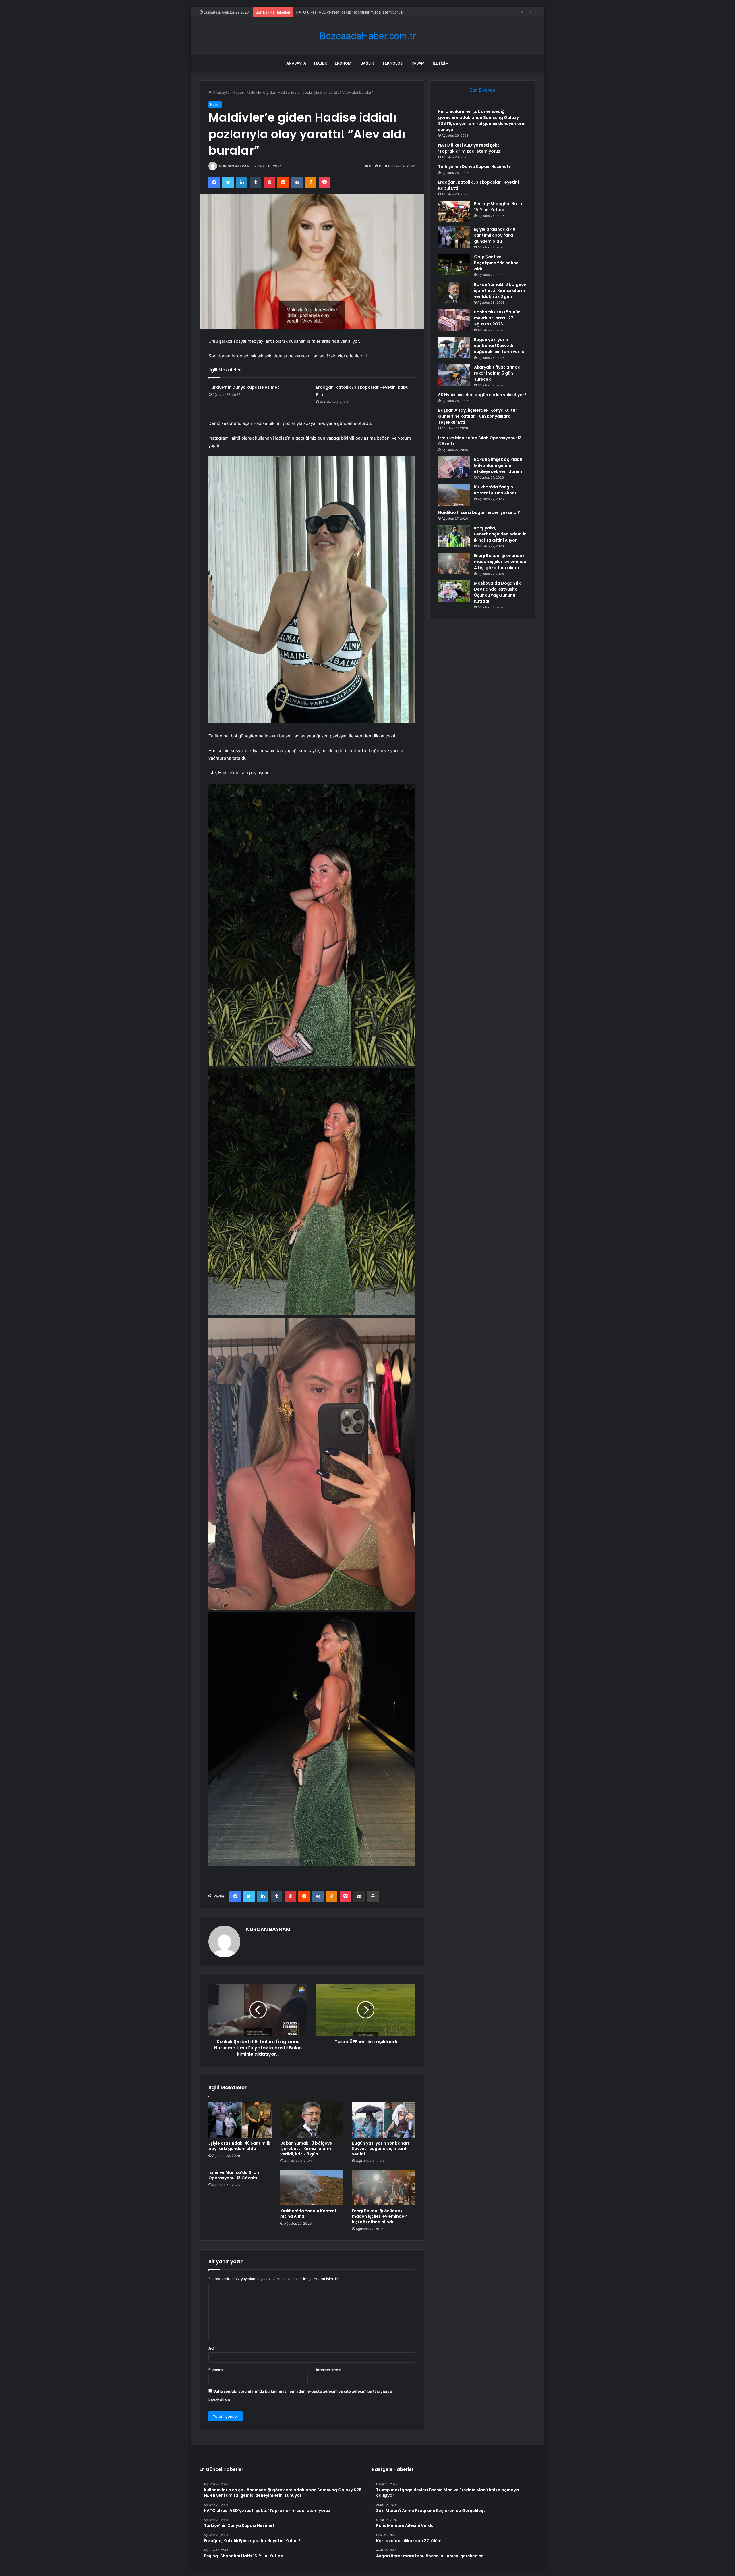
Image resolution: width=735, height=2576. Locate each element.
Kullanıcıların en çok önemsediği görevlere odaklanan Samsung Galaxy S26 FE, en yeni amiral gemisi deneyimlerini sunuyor (482, 121)
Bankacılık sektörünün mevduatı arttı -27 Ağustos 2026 (497, 318)
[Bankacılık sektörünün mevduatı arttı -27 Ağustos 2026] (454, 320)
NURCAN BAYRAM (234, 166)
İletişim (441, 63)
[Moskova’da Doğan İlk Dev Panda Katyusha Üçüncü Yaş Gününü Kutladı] (454, 591)
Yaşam (418, 63)
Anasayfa (296, 63)
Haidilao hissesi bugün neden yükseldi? (479, 512)
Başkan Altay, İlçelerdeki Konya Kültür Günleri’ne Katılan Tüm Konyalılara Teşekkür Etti (478, 416)
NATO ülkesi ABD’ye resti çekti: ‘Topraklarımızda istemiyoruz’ (470, 148)
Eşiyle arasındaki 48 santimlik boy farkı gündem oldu (239, 2146)
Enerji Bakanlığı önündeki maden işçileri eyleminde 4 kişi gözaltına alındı (380, 2216)
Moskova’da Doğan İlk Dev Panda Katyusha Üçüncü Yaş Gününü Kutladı (497, 592)
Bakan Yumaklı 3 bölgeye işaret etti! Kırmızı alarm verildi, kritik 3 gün (306, 2149)
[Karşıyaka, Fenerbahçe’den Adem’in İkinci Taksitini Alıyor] (454, 536)
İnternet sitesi (329, 2370)
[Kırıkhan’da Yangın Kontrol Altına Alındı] (312, 2188)
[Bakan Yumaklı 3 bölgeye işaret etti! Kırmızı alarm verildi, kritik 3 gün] (312, 2120)
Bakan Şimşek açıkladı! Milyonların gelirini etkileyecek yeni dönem (499, 465)
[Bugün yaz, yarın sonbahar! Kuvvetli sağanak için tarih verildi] (384, 2120)
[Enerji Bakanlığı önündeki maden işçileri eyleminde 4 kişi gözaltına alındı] (384, 2188)
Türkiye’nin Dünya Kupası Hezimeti (245, 387)
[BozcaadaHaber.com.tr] (367, 36)
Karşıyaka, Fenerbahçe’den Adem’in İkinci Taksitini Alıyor (500, 534)
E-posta (217, 2370)
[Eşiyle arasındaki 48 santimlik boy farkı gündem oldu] (240, 2120)
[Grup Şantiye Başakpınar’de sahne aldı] (454, 265)
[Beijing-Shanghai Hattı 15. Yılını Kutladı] (454, 212)
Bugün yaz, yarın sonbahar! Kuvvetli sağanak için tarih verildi (380, 2149)
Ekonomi (344, 63)
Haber (320, 63)
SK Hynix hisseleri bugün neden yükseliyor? (482, 395)
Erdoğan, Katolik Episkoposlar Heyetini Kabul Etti (339, 12)
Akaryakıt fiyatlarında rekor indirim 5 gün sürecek (497, 373)
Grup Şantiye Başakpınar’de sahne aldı (496, 263)
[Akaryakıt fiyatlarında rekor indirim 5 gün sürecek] (454, 375)
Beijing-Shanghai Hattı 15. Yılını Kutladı (498, 207)
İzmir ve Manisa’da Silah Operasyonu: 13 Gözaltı (234, 2175)
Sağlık (367, 63)
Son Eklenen (482, 90)
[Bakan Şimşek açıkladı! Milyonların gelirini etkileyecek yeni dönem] (454, 467)
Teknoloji (393, 63)
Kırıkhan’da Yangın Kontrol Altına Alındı (308, 2214)
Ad (212, 2348)
